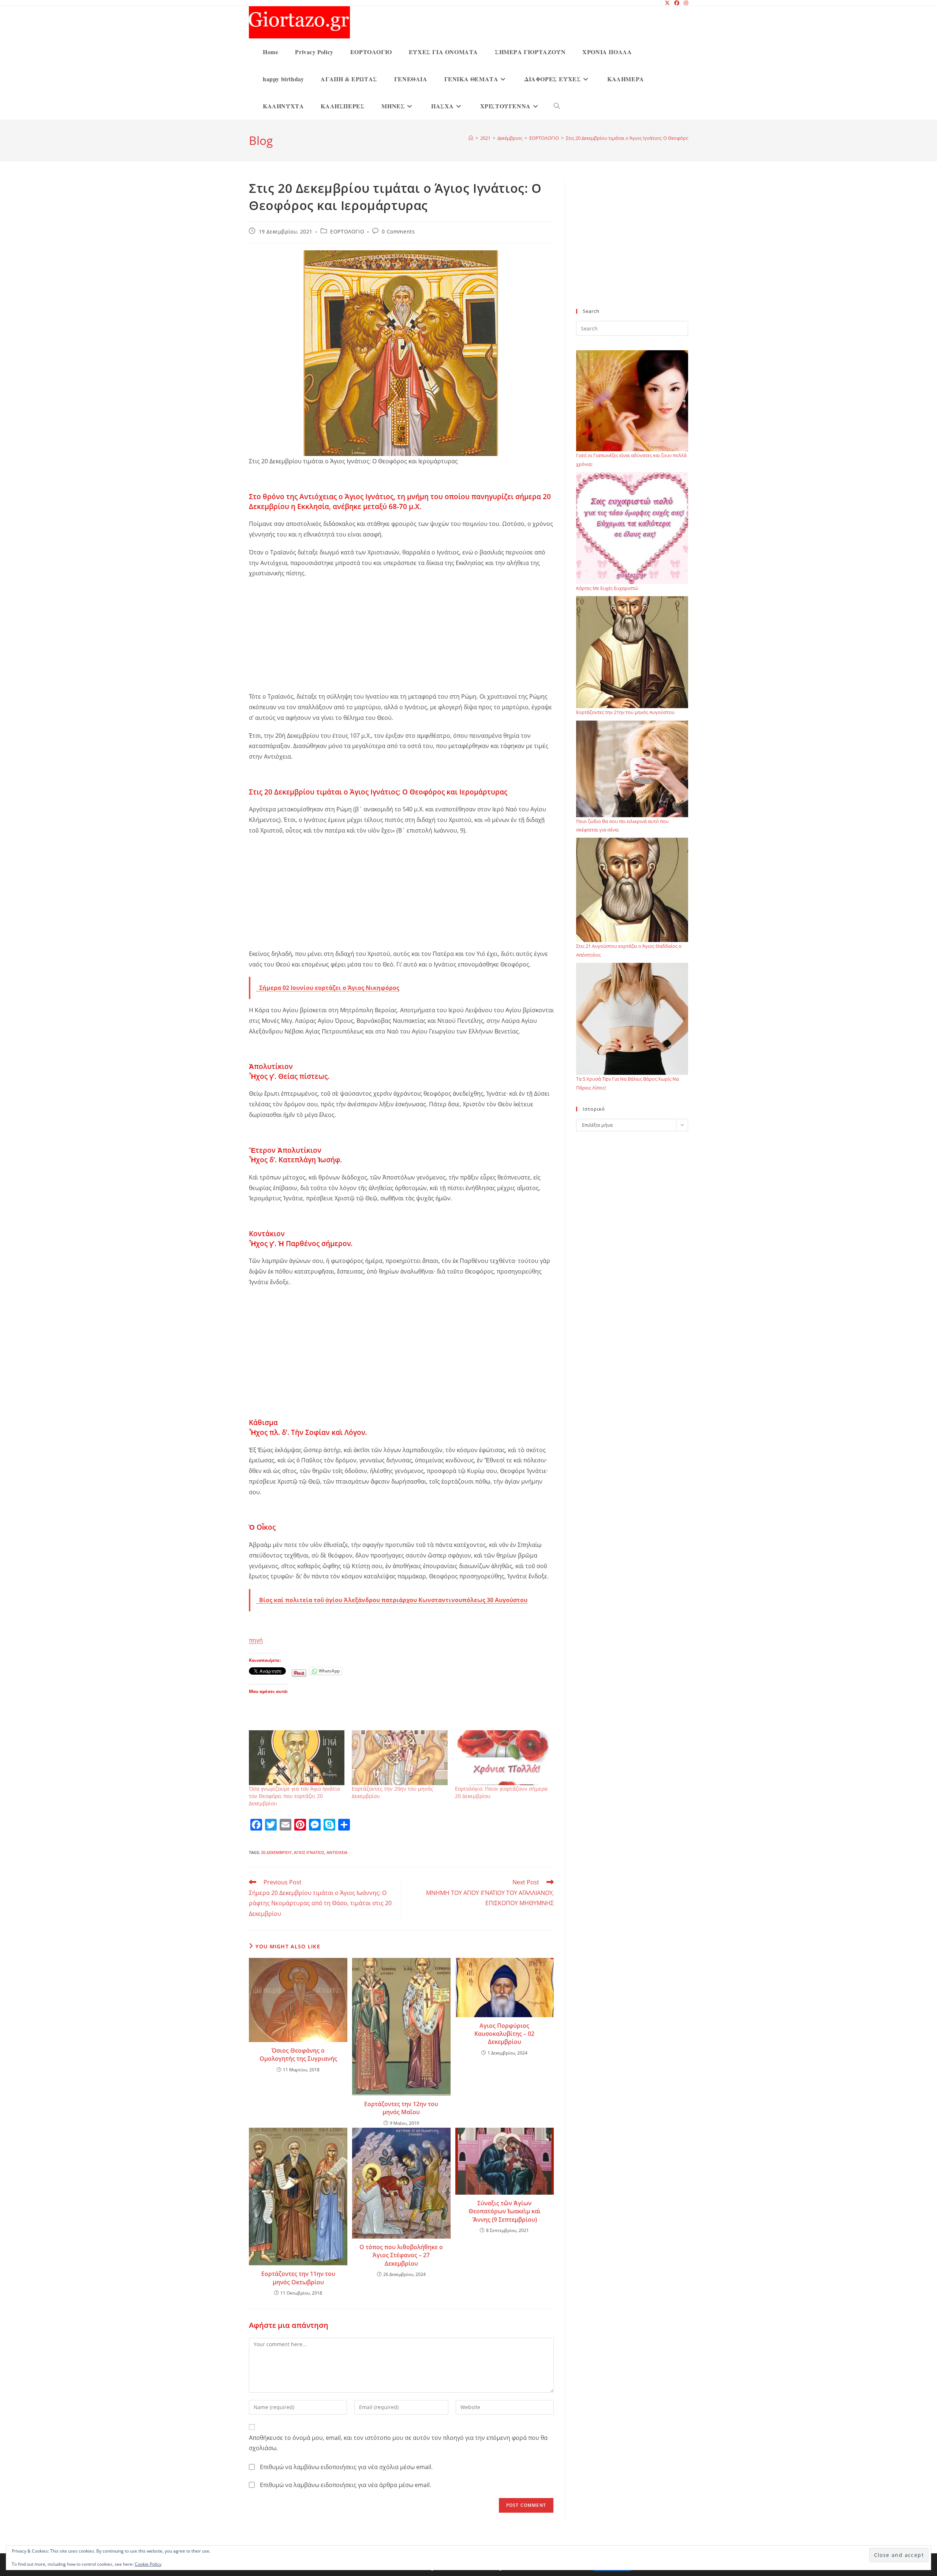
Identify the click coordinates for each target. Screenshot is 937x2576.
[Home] (471, 138)
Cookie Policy (148, 2564)
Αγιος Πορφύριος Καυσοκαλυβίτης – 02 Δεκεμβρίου (504, 2034)
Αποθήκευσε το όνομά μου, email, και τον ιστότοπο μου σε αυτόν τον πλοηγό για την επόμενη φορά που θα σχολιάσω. (398, 2443)
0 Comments (398, 231)
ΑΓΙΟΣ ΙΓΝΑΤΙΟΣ (309, 1852)
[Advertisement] (401, 637)
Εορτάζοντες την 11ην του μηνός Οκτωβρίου (298, 2278)
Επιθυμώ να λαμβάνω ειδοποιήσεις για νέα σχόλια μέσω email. (346, 2467)
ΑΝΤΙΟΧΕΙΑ (337, 1852)
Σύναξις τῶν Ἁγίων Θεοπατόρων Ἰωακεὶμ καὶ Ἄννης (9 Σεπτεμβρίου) (505, 2211)
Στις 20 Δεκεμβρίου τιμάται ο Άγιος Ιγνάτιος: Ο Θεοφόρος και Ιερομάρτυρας (649, 138)
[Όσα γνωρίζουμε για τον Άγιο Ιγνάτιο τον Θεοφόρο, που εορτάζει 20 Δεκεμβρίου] (297, 1758)
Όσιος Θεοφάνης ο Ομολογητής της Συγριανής (298, 2055)
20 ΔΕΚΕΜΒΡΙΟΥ (276, 1852)
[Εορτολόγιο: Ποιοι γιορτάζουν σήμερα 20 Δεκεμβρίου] (503, 1758)
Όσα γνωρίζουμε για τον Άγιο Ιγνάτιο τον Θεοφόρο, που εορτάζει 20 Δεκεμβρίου (294, 1796)
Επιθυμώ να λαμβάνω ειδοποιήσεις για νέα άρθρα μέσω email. (346, 2485)
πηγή (256, 1640)
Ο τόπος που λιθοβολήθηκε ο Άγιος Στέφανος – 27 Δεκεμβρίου (401, 2255)
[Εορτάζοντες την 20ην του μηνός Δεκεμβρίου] (400, 1758)
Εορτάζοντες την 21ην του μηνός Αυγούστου (625, 712)
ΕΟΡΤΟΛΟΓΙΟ (347, 231)
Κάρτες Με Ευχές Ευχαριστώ (607, 588)
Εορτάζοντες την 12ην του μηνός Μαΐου (401, 2108)
